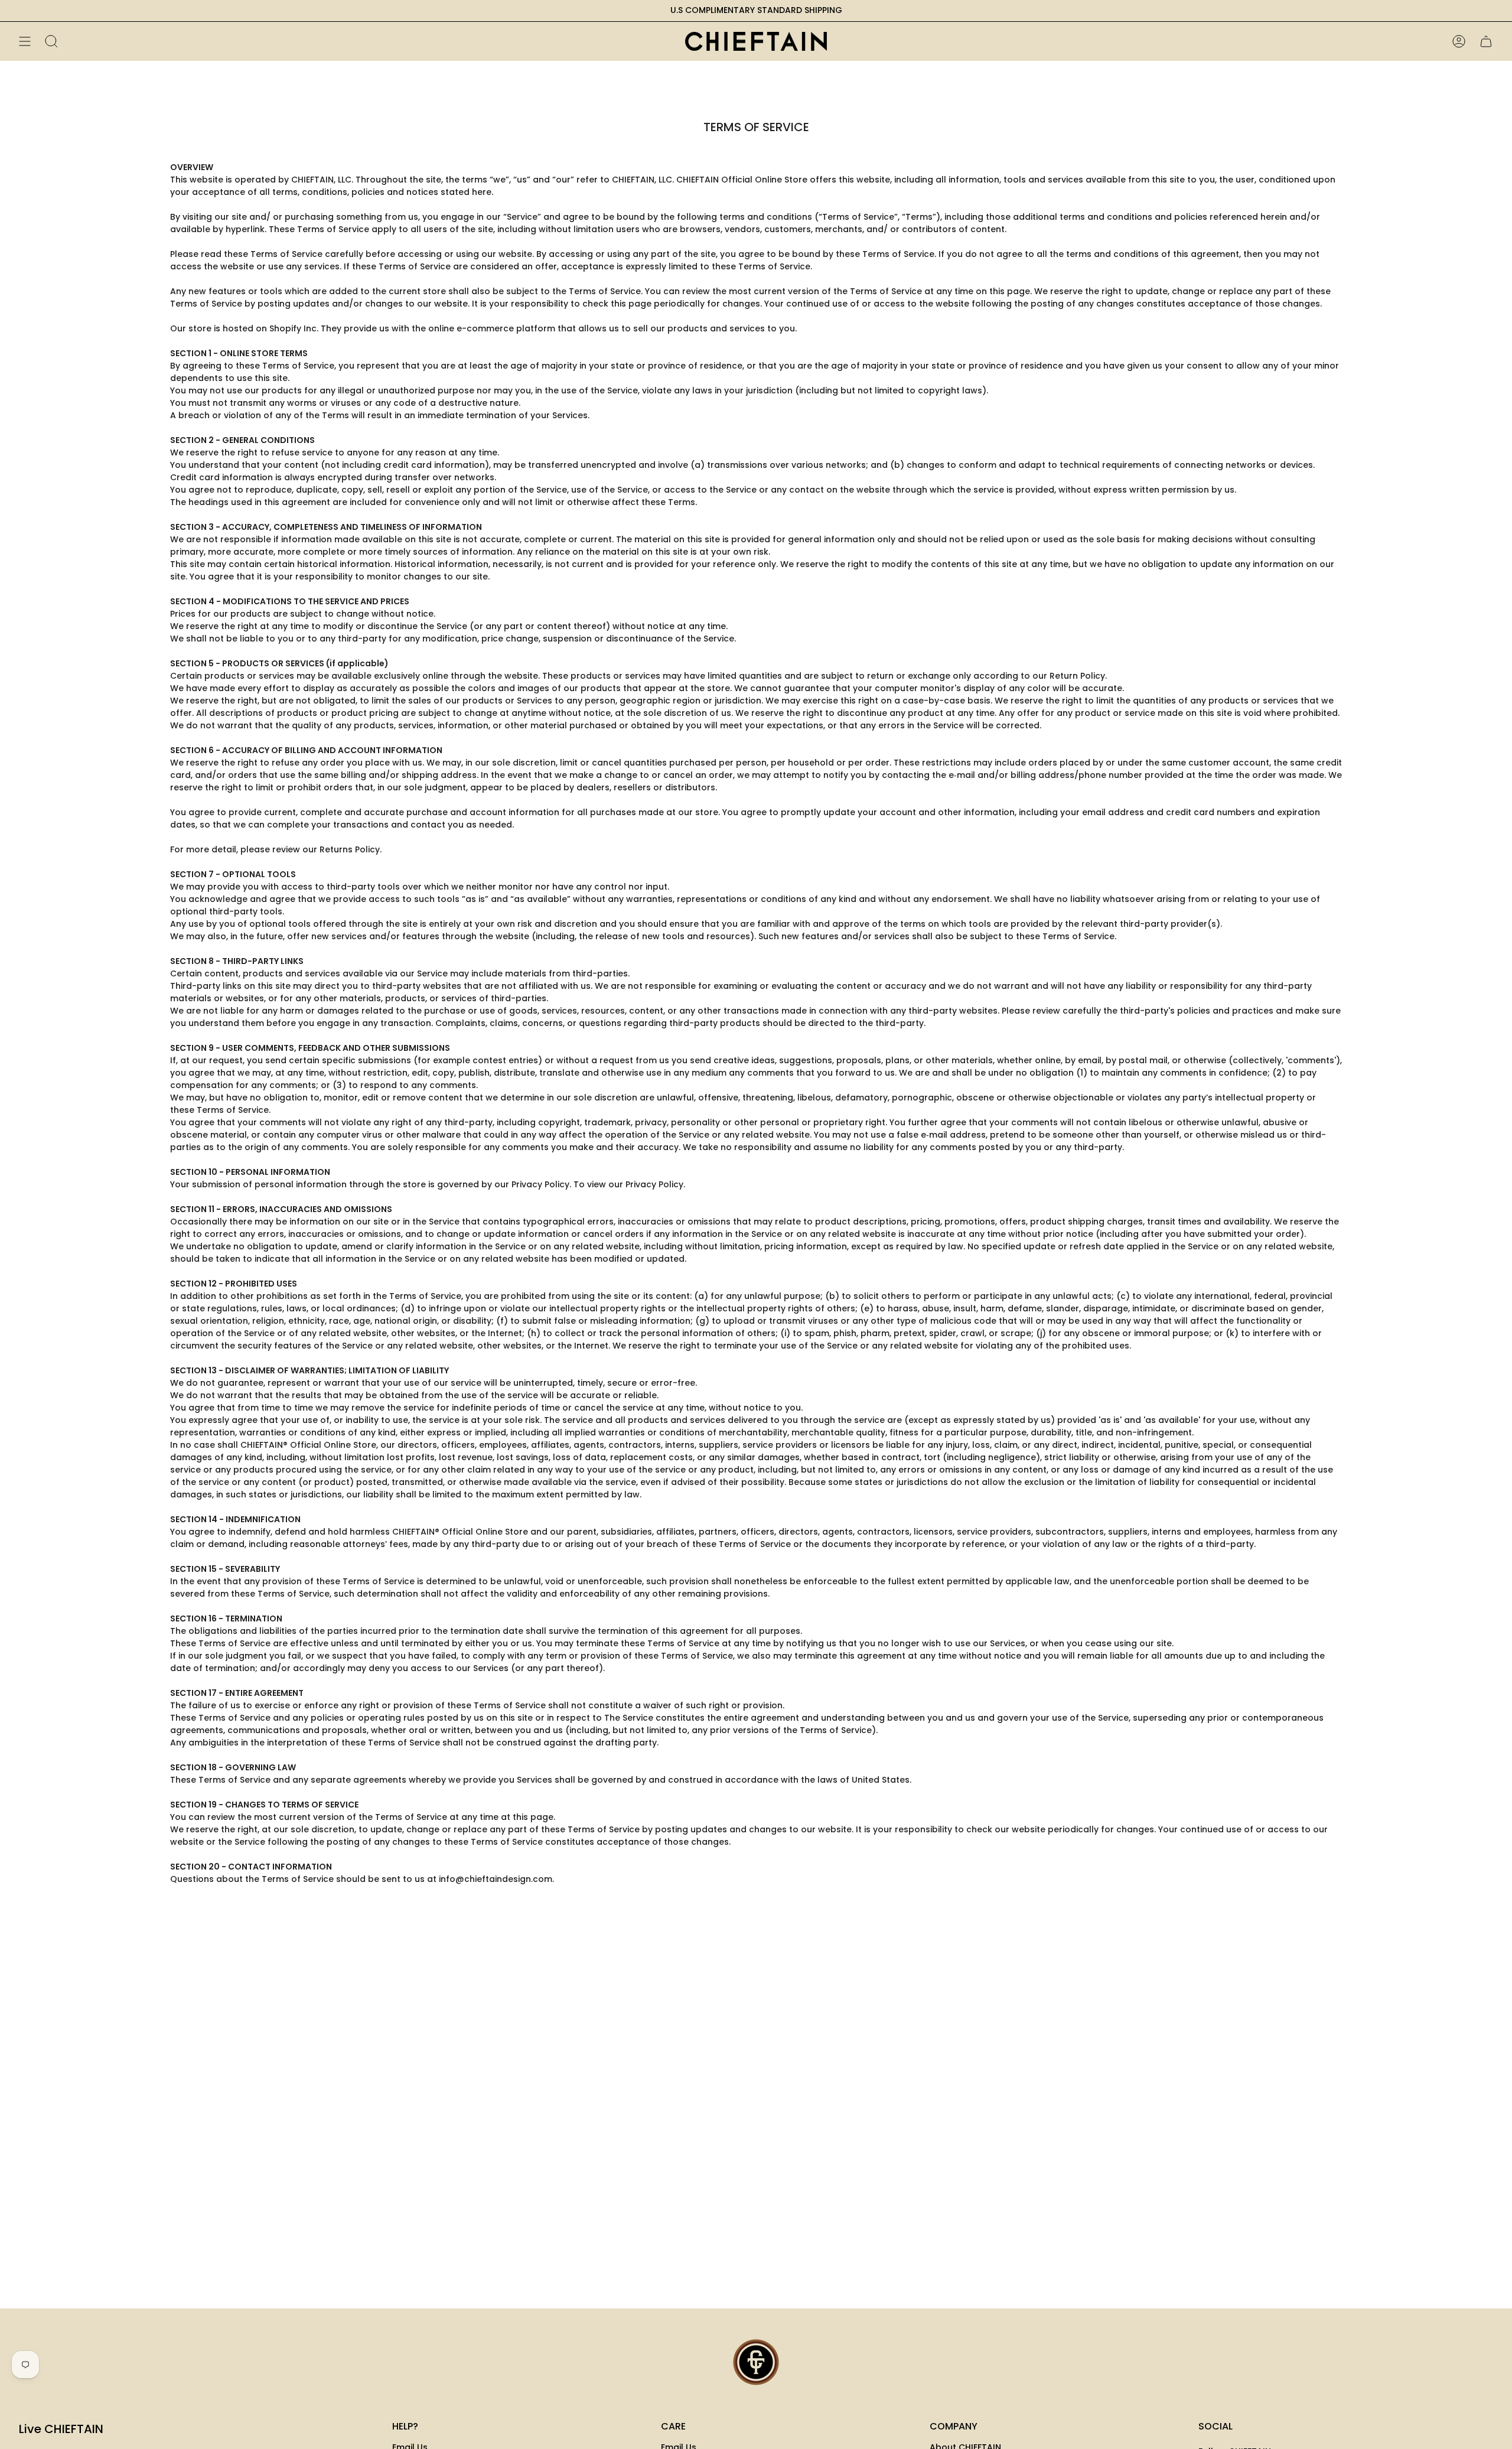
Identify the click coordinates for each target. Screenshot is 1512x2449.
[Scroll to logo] (756, 2362)
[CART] (1486, 41)
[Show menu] (25, 41)
